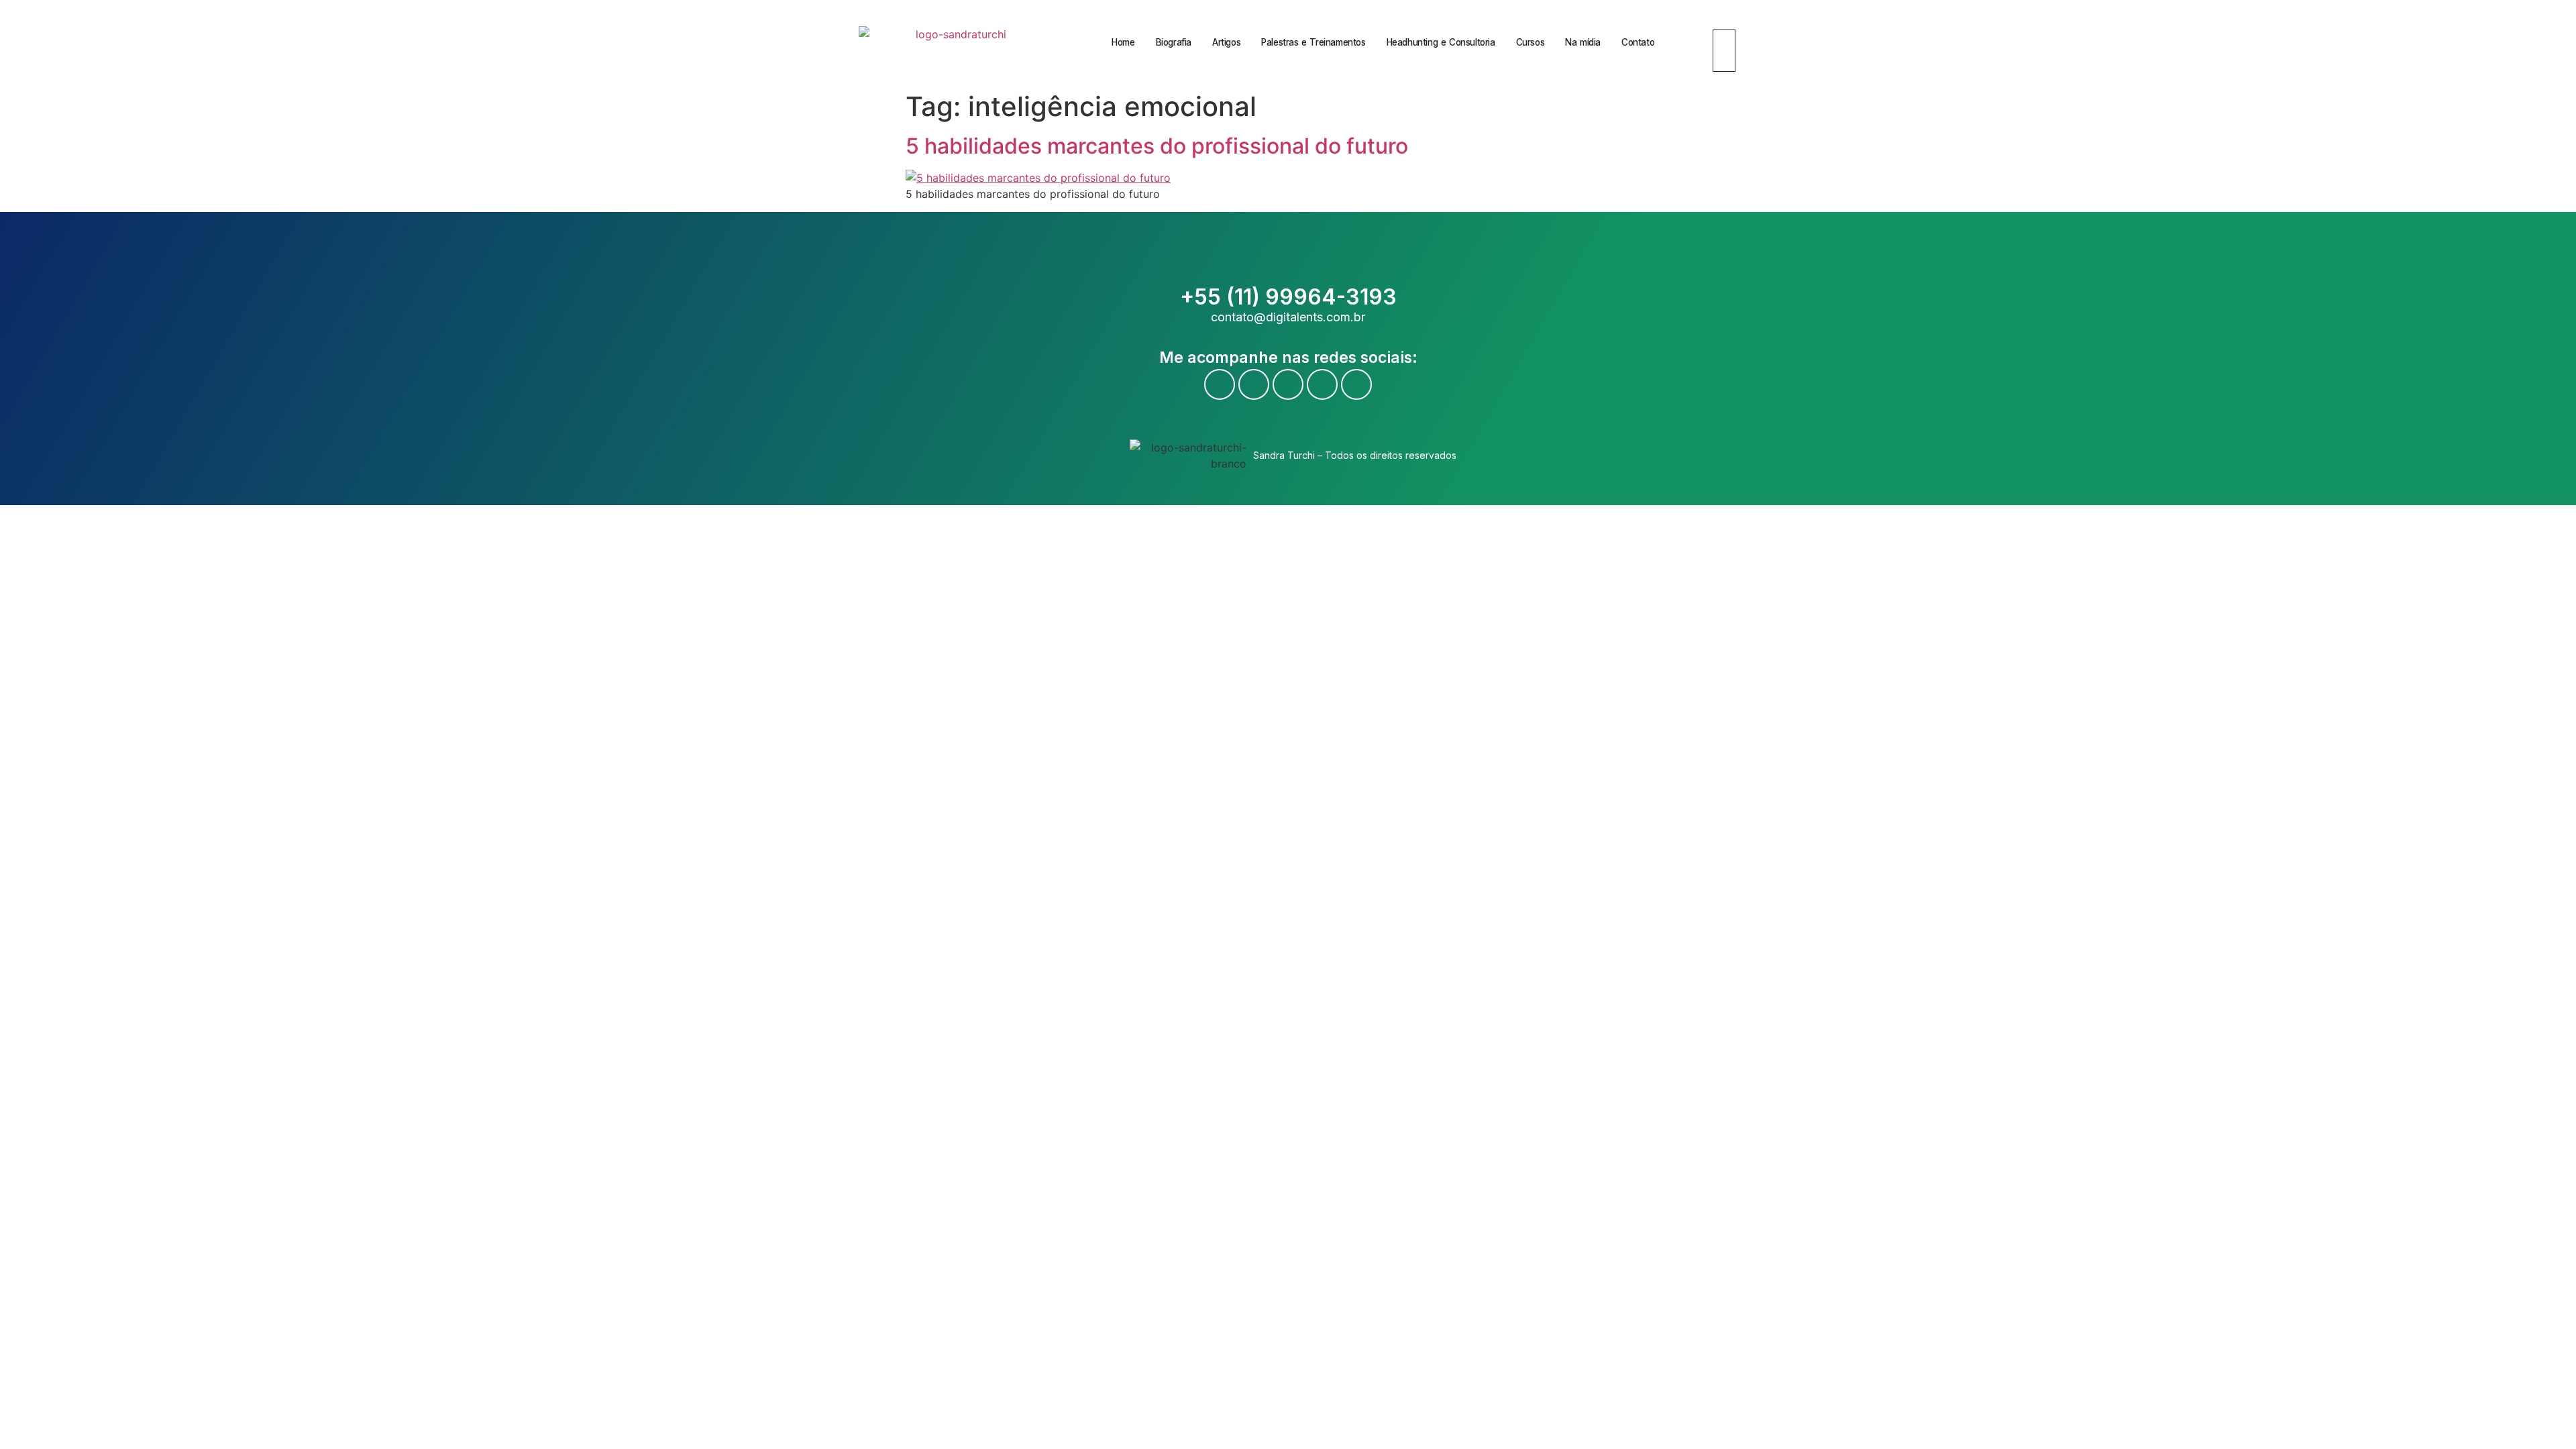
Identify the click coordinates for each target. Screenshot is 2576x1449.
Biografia (1174, 42)
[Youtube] (1254, 384)
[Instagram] (1288, 384)
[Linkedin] (1322, 384)
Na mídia (1583, 42)
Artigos (1226, 42)
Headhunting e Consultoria (1441, 42)
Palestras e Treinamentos (1313, 42)
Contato (1638, 42)
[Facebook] (1220, 384)
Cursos (1531, 42)
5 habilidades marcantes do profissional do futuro (1157, 146)
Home (1123, 42)
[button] (1718, 21)
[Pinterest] (1356, 384)
